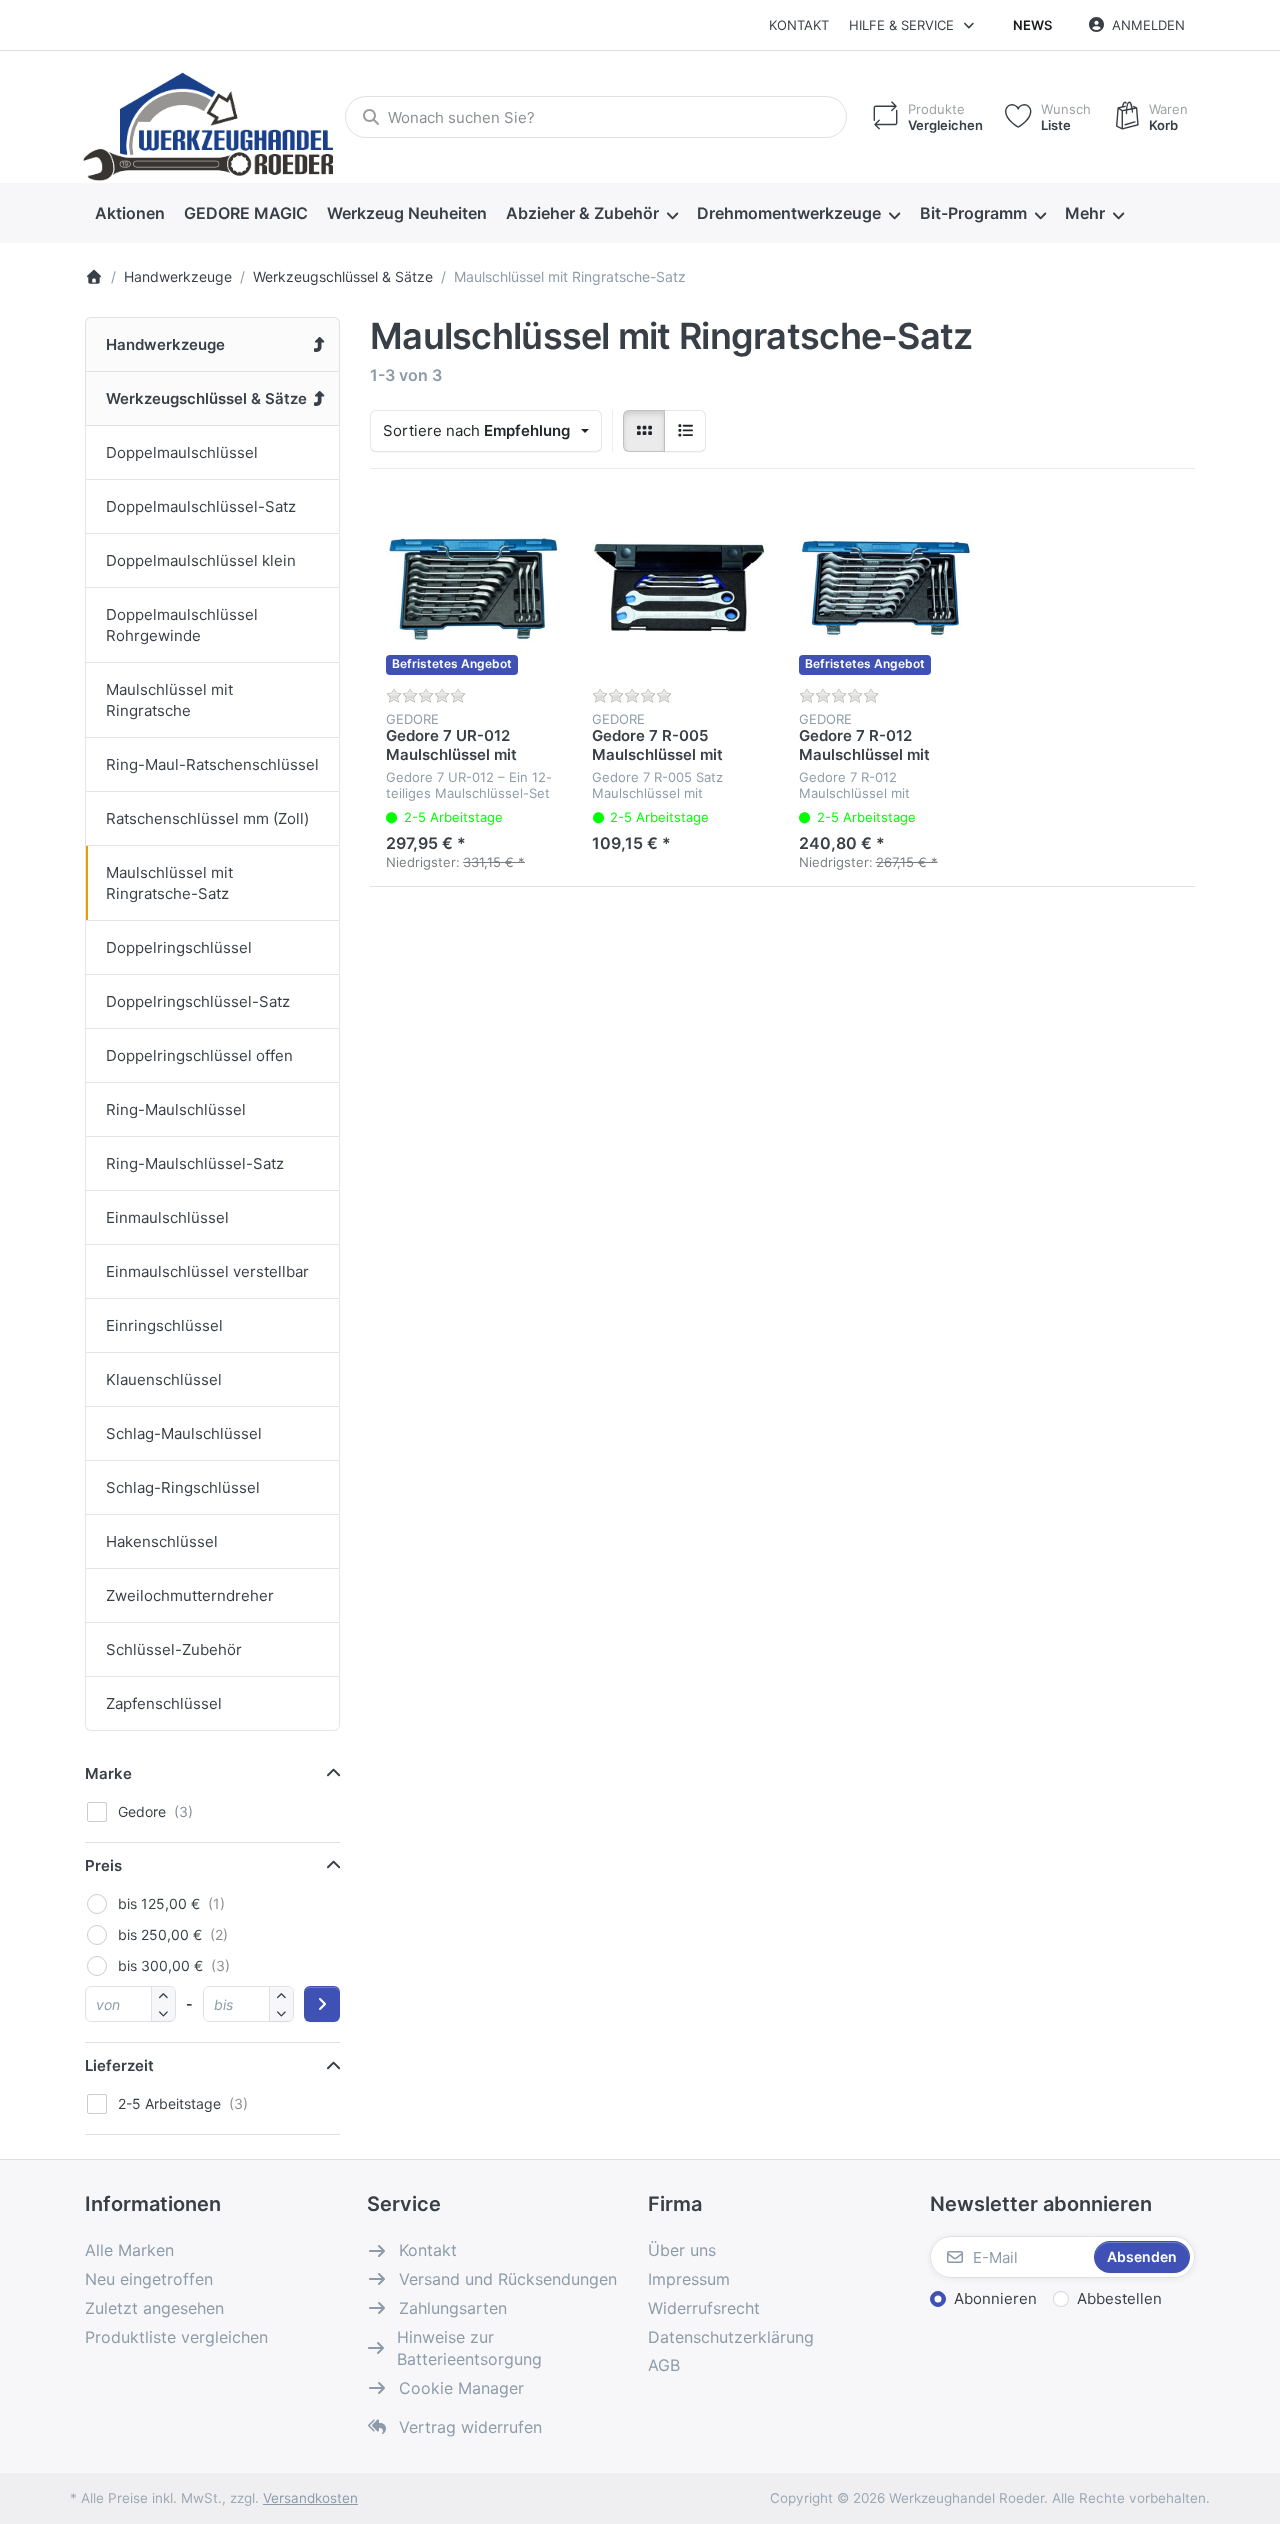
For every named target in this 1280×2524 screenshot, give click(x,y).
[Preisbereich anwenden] (322, 2004)
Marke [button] (108, 1773)
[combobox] (596, 117)
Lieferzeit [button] (119, 2065)
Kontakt (799, 25)
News (1032, 25)
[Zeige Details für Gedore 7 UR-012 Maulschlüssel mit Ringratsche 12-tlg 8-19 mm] (473, 588)
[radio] (644, 431)
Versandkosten (310, 2498)
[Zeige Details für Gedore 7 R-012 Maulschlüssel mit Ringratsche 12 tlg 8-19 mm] (886, 588)
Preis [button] (103, 1865)
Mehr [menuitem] (1085, 213)
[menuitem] (129, 214)
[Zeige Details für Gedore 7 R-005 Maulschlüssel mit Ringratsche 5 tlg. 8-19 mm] (679, 588)
